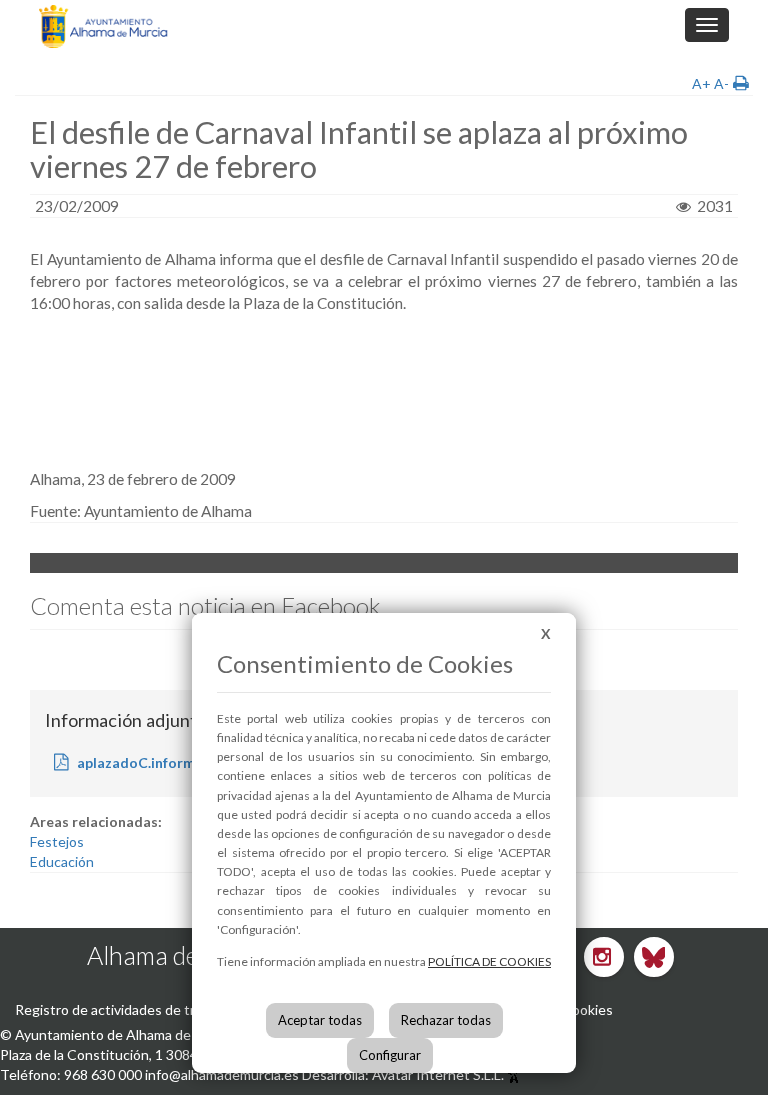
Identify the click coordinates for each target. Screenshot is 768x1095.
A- (721, 83)
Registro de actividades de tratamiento (137, 1009)
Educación (62, 861)
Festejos (57, 841)
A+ (701, 83)
